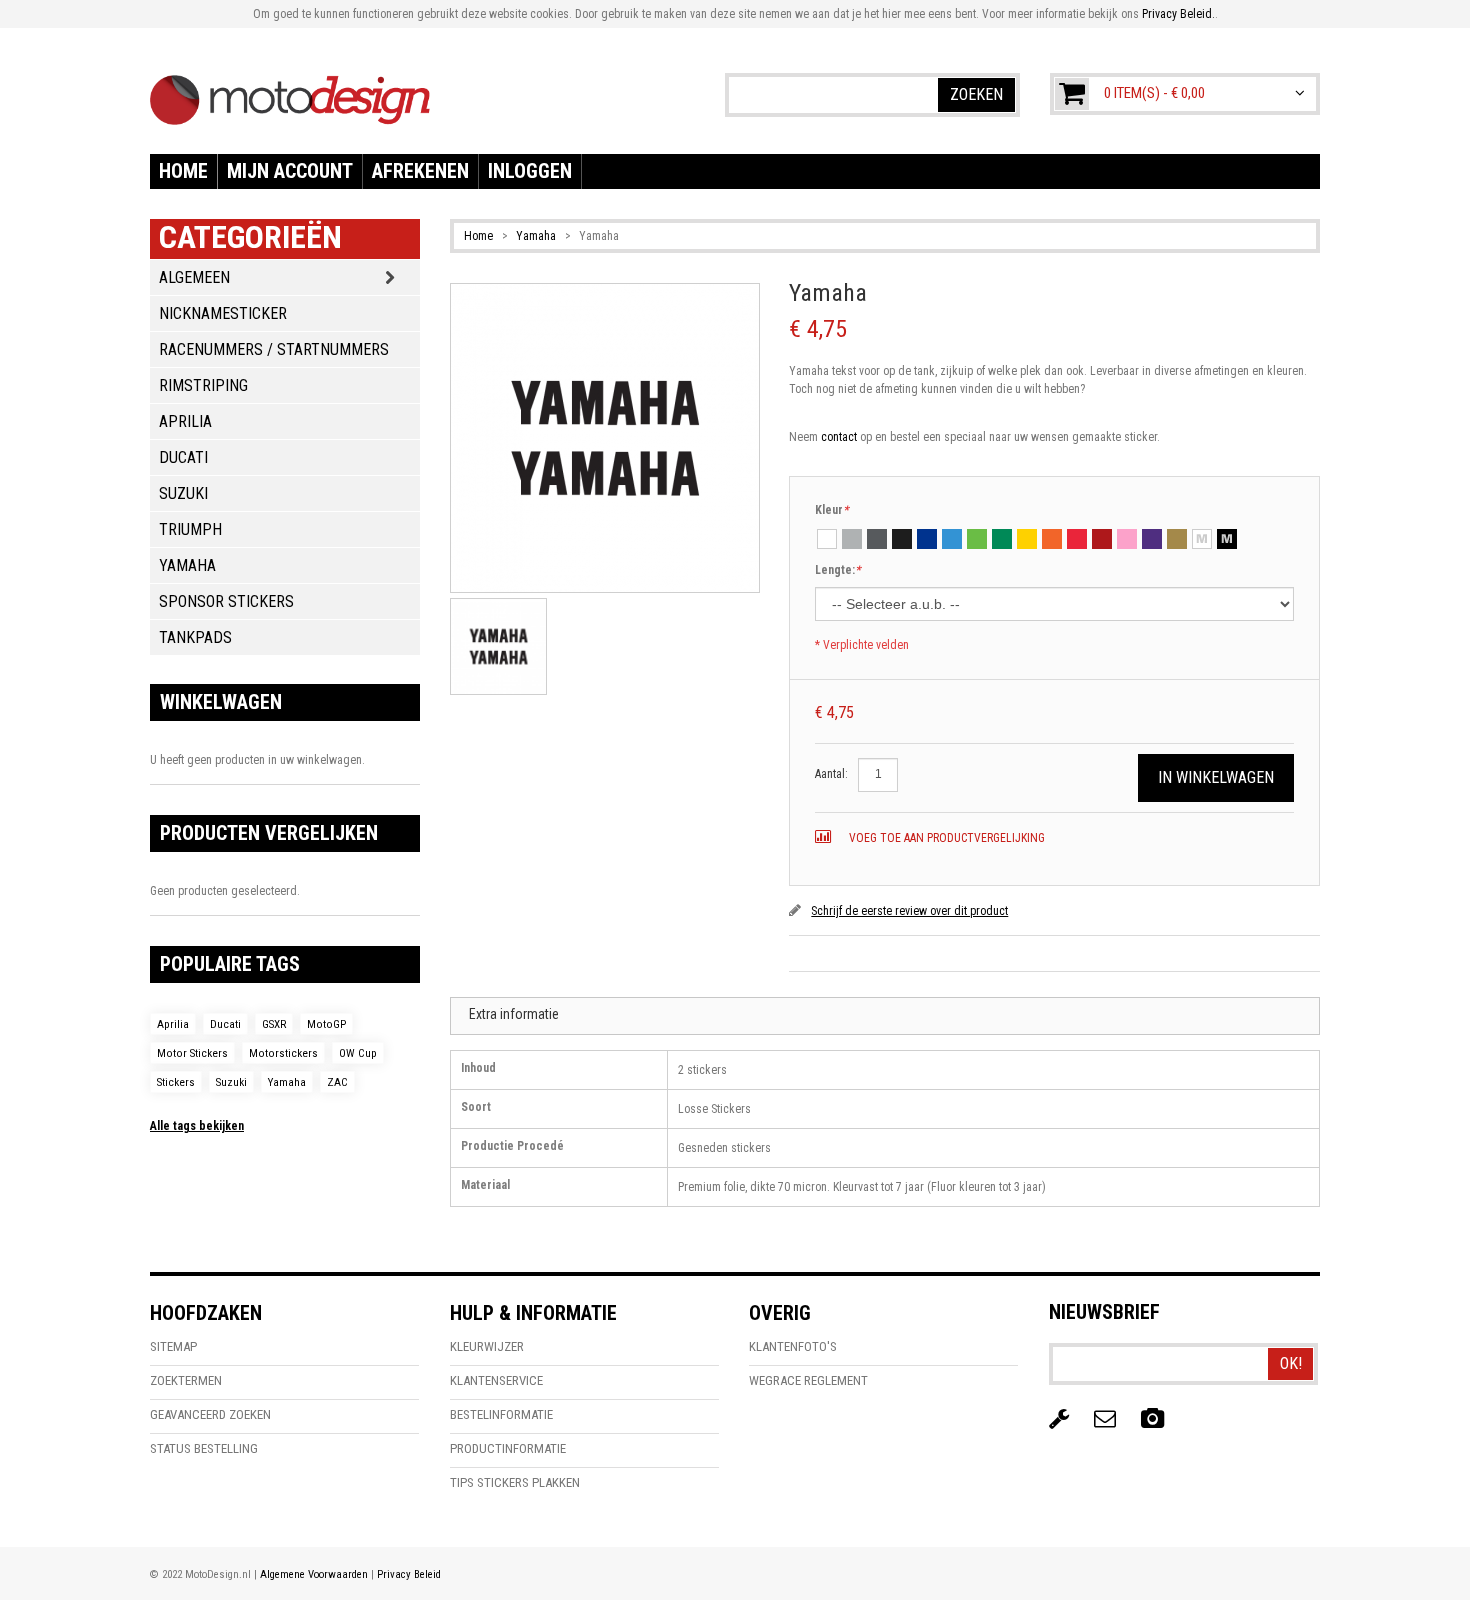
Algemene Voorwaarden (314, 1574)
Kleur (831, 510)
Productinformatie (508, 1448)
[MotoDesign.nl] (290, 90)
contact (839, 437)
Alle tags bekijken (197, 1126)
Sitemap (173, 1346)
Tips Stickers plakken (515, 1482)
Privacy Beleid (409, 1574)
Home (183, 171)
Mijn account (290, 171)
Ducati (225, 1024)
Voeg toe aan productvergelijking (945, 838)
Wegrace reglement (808, 1380)
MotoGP (326, 1024)
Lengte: (837, 570)
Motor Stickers (192, 1053)
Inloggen (530, 171)
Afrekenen (420, 171)
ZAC (337, 1082)
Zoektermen (186, 1380)
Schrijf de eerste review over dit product (909, 911)
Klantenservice (496, 1380)
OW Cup (358, 1053)
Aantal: (831, 774)
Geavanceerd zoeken (210, 1414)
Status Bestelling (204, 1448)
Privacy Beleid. (1178, 14)
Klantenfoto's (793, 1346)
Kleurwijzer (487, 1346)
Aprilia (173, 1024)
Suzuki (231, 1082)
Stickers (176, 1082)
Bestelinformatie (501, 1414)
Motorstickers (283, 1053)
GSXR (274, 1024)
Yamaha (536, 236)
